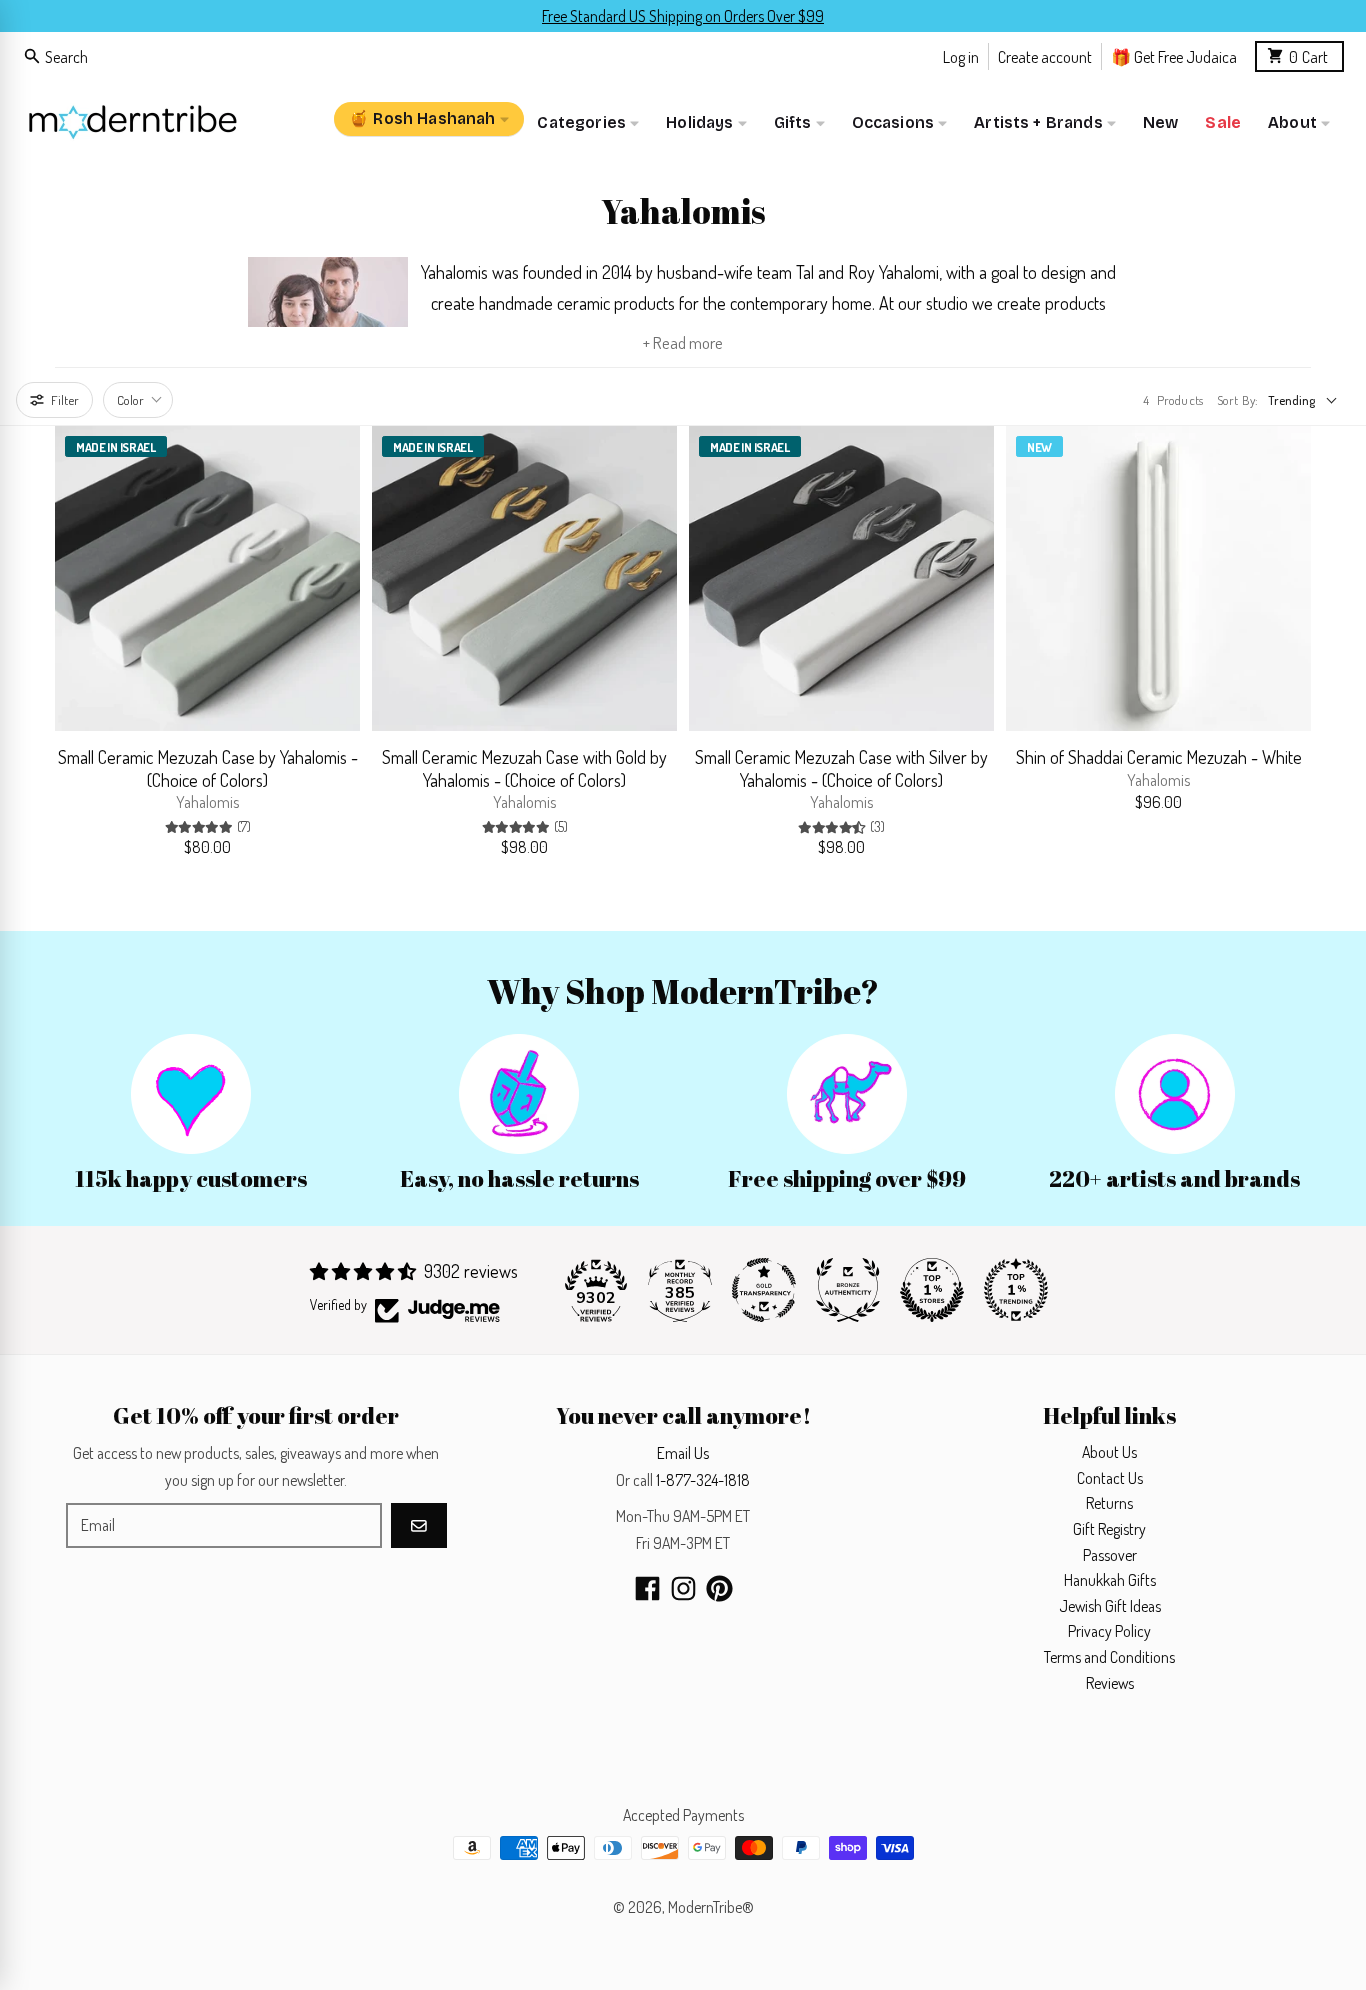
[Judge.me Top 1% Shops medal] (932, 1290)
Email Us (683, 1453)
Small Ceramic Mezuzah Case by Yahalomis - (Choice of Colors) (208, 768)
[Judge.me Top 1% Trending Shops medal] (1016, 1290)
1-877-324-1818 (703, 1480)
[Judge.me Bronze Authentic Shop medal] (848, 1290)
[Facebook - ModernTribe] (647, 1588)
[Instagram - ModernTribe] (683, 1588)
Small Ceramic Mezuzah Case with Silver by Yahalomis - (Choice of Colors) (841, 768)
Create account (1045, 55)
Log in (961, 55)
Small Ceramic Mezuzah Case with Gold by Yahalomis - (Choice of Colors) (524, 768)
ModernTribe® (711, 1907)
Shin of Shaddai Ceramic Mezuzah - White (1159, 757)
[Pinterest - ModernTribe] (719, 1588)
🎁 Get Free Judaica (1174, 55)
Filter (65, 400)
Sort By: (1237, 400)
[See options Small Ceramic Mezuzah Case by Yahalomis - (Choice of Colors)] (335, 706)
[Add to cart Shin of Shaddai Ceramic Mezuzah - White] (1286, 706)
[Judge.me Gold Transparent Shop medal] (764, 1290)
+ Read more (683, 342)
